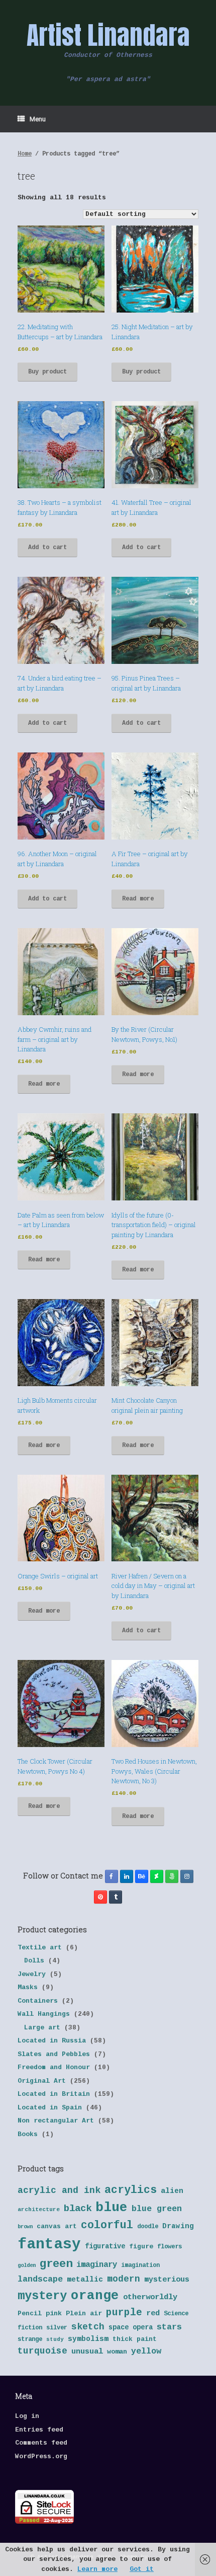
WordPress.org (41, 2456)
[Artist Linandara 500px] (172, 1876)
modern (124, 2279)
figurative (105, 2247)
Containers (38, 2001)
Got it (142, 2569)
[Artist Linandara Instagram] (187, 1876)
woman (117, 2352)
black (78, 2209)
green (56, 2264)
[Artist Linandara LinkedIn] (127, 1876)
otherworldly (150, 2297)
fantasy (49, 2245)
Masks (28, 1987)
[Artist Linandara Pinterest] (100, 1897)
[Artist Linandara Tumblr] (116, 1897)
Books (28, 2134)
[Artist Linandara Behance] (142, 1876)
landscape (40, 2279)
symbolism (88, 2339)
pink (54, 2314)
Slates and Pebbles (54, 2054)
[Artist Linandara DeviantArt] (157, 1876)
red (153, 2314)
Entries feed (39, 2430)
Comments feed (41, 2443)
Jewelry (32, 1974)
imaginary (97, 2265)
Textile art (40, 1948)
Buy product (47, 372)
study (55, 2339)
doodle (148, 2227)
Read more (138, 899)
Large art (42, 2028)
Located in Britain (54, 2094)
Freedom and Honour (54, 2067)
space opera (131, 2328)
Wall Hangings (44, 2014)
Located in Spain (50, 2108)
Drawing (178, 2226)
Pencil (30, 2314)
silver (57, 2328)
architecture (39, 2210)
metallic (85, 2280)
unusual (87, 2352)
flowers (170, 2247)
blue (112, 2208)
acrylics (131, 2190)
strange (30, 2339)
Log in (27, 2416)
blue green (157, 2209)
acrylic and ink (59, 2190)
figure (141, 2247)
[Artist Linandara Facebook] (112, 1876)
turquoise (42, 2351)
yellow (146, 2351)
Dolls (34, 1961)
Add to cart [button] (47, 548)
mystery (42, 2296)
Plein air (84, 2314)
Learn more (97, 2569)
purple (124, 2313)
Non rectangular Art (56, 2121)
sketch (88, 2327)
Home (25, 154)
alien (172, 2191)
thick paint (135, 2339)
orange (95, 2296)
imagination (140, 2265)
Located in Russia (52, 2041)
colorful (107, 2225)
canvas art (57, 2226)
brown (25, 2227)
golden (27, 2265)
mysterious (167, 2280)
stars (169, 2327)
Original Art (42, 2081)
